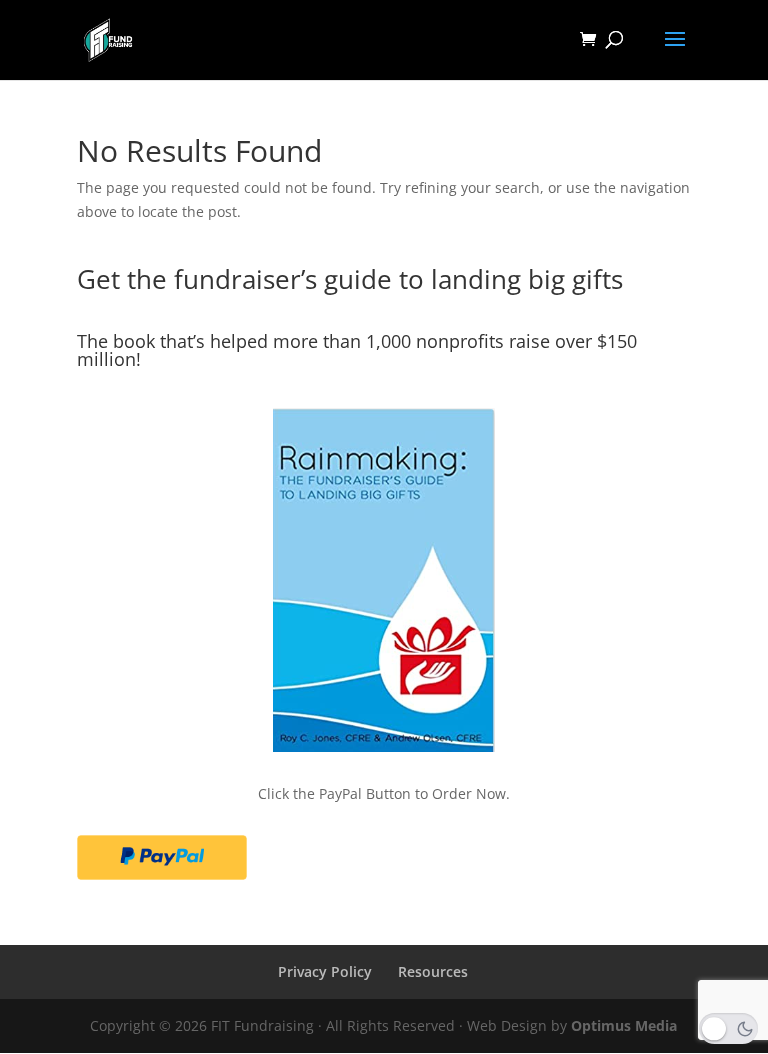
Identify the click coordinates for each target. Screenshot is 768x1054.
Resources (433, 971)
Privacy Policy (325, 971)
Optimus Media (624, 1025)
